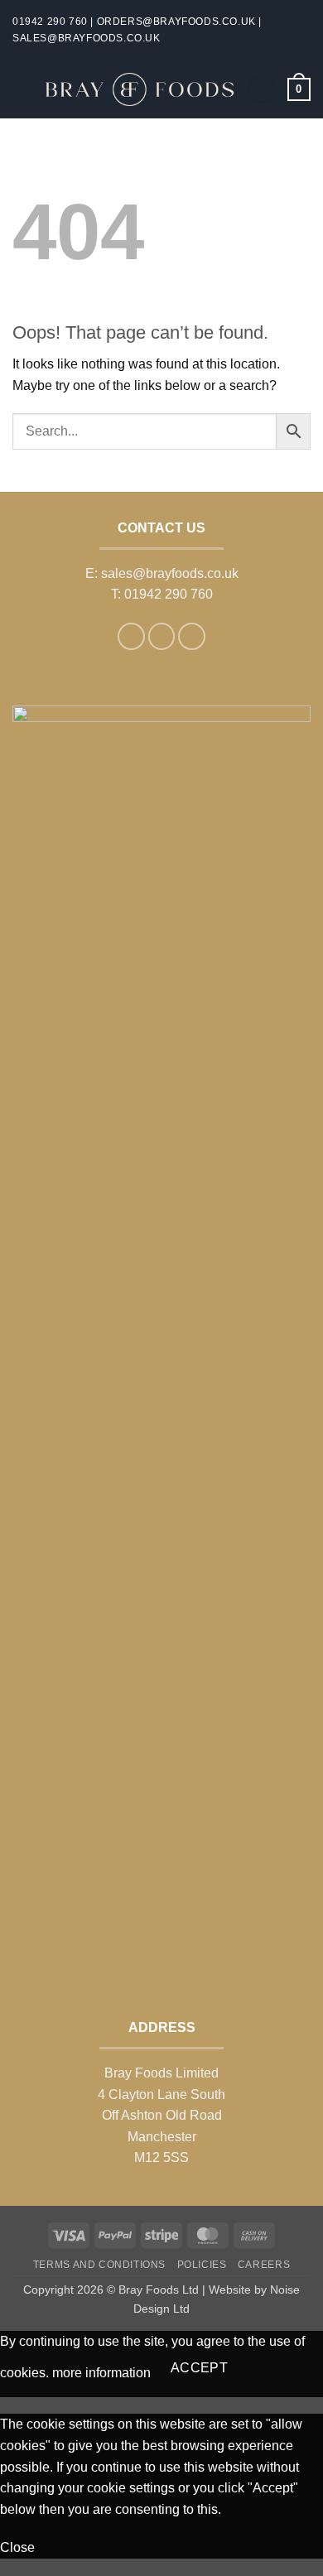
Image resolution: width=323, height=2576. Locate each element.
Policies (202, 2265)
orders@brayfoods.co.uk (176, 22)
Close (17, 2547)
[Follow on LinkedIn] (192, 636)
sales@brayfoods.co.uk (87, 38)
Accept (200, 2368)
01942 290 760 (50, 22)
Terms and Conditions (99, 2265)
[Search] (261, 89)
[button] (22, 89)
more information (101, 2374)
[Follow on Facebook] (131, 636)
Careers (264, 2265)
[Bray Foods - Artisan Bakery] (139, 90)
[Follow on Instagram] (162, 636)
